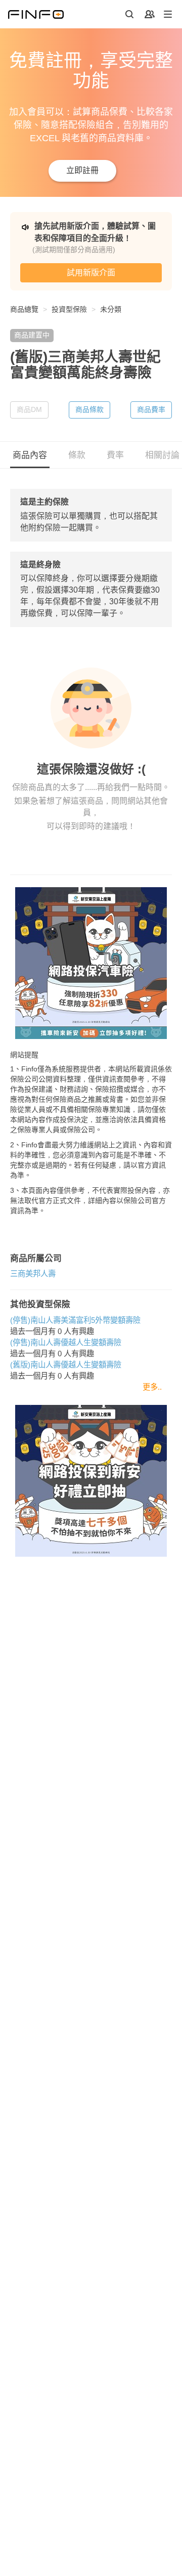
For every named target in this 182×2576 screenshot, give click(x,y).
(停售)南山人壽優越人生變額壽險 (66, 1342)
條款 (77, 455)
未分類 (111, 309)
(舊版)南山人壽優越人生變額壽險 (66, 1365)
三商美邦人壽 (33, 1274)
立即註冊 (82, 170)
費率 (115, 455)
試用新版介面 (91, 273)
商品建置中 (32, 335)
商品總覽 (24, 309)
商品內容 (30, 455)
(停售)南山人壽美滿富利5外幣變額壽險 (75, 1320)
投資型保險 (69, 309)
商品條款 (89, 409)
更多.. (152, 1387)
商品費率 (151, 409)
